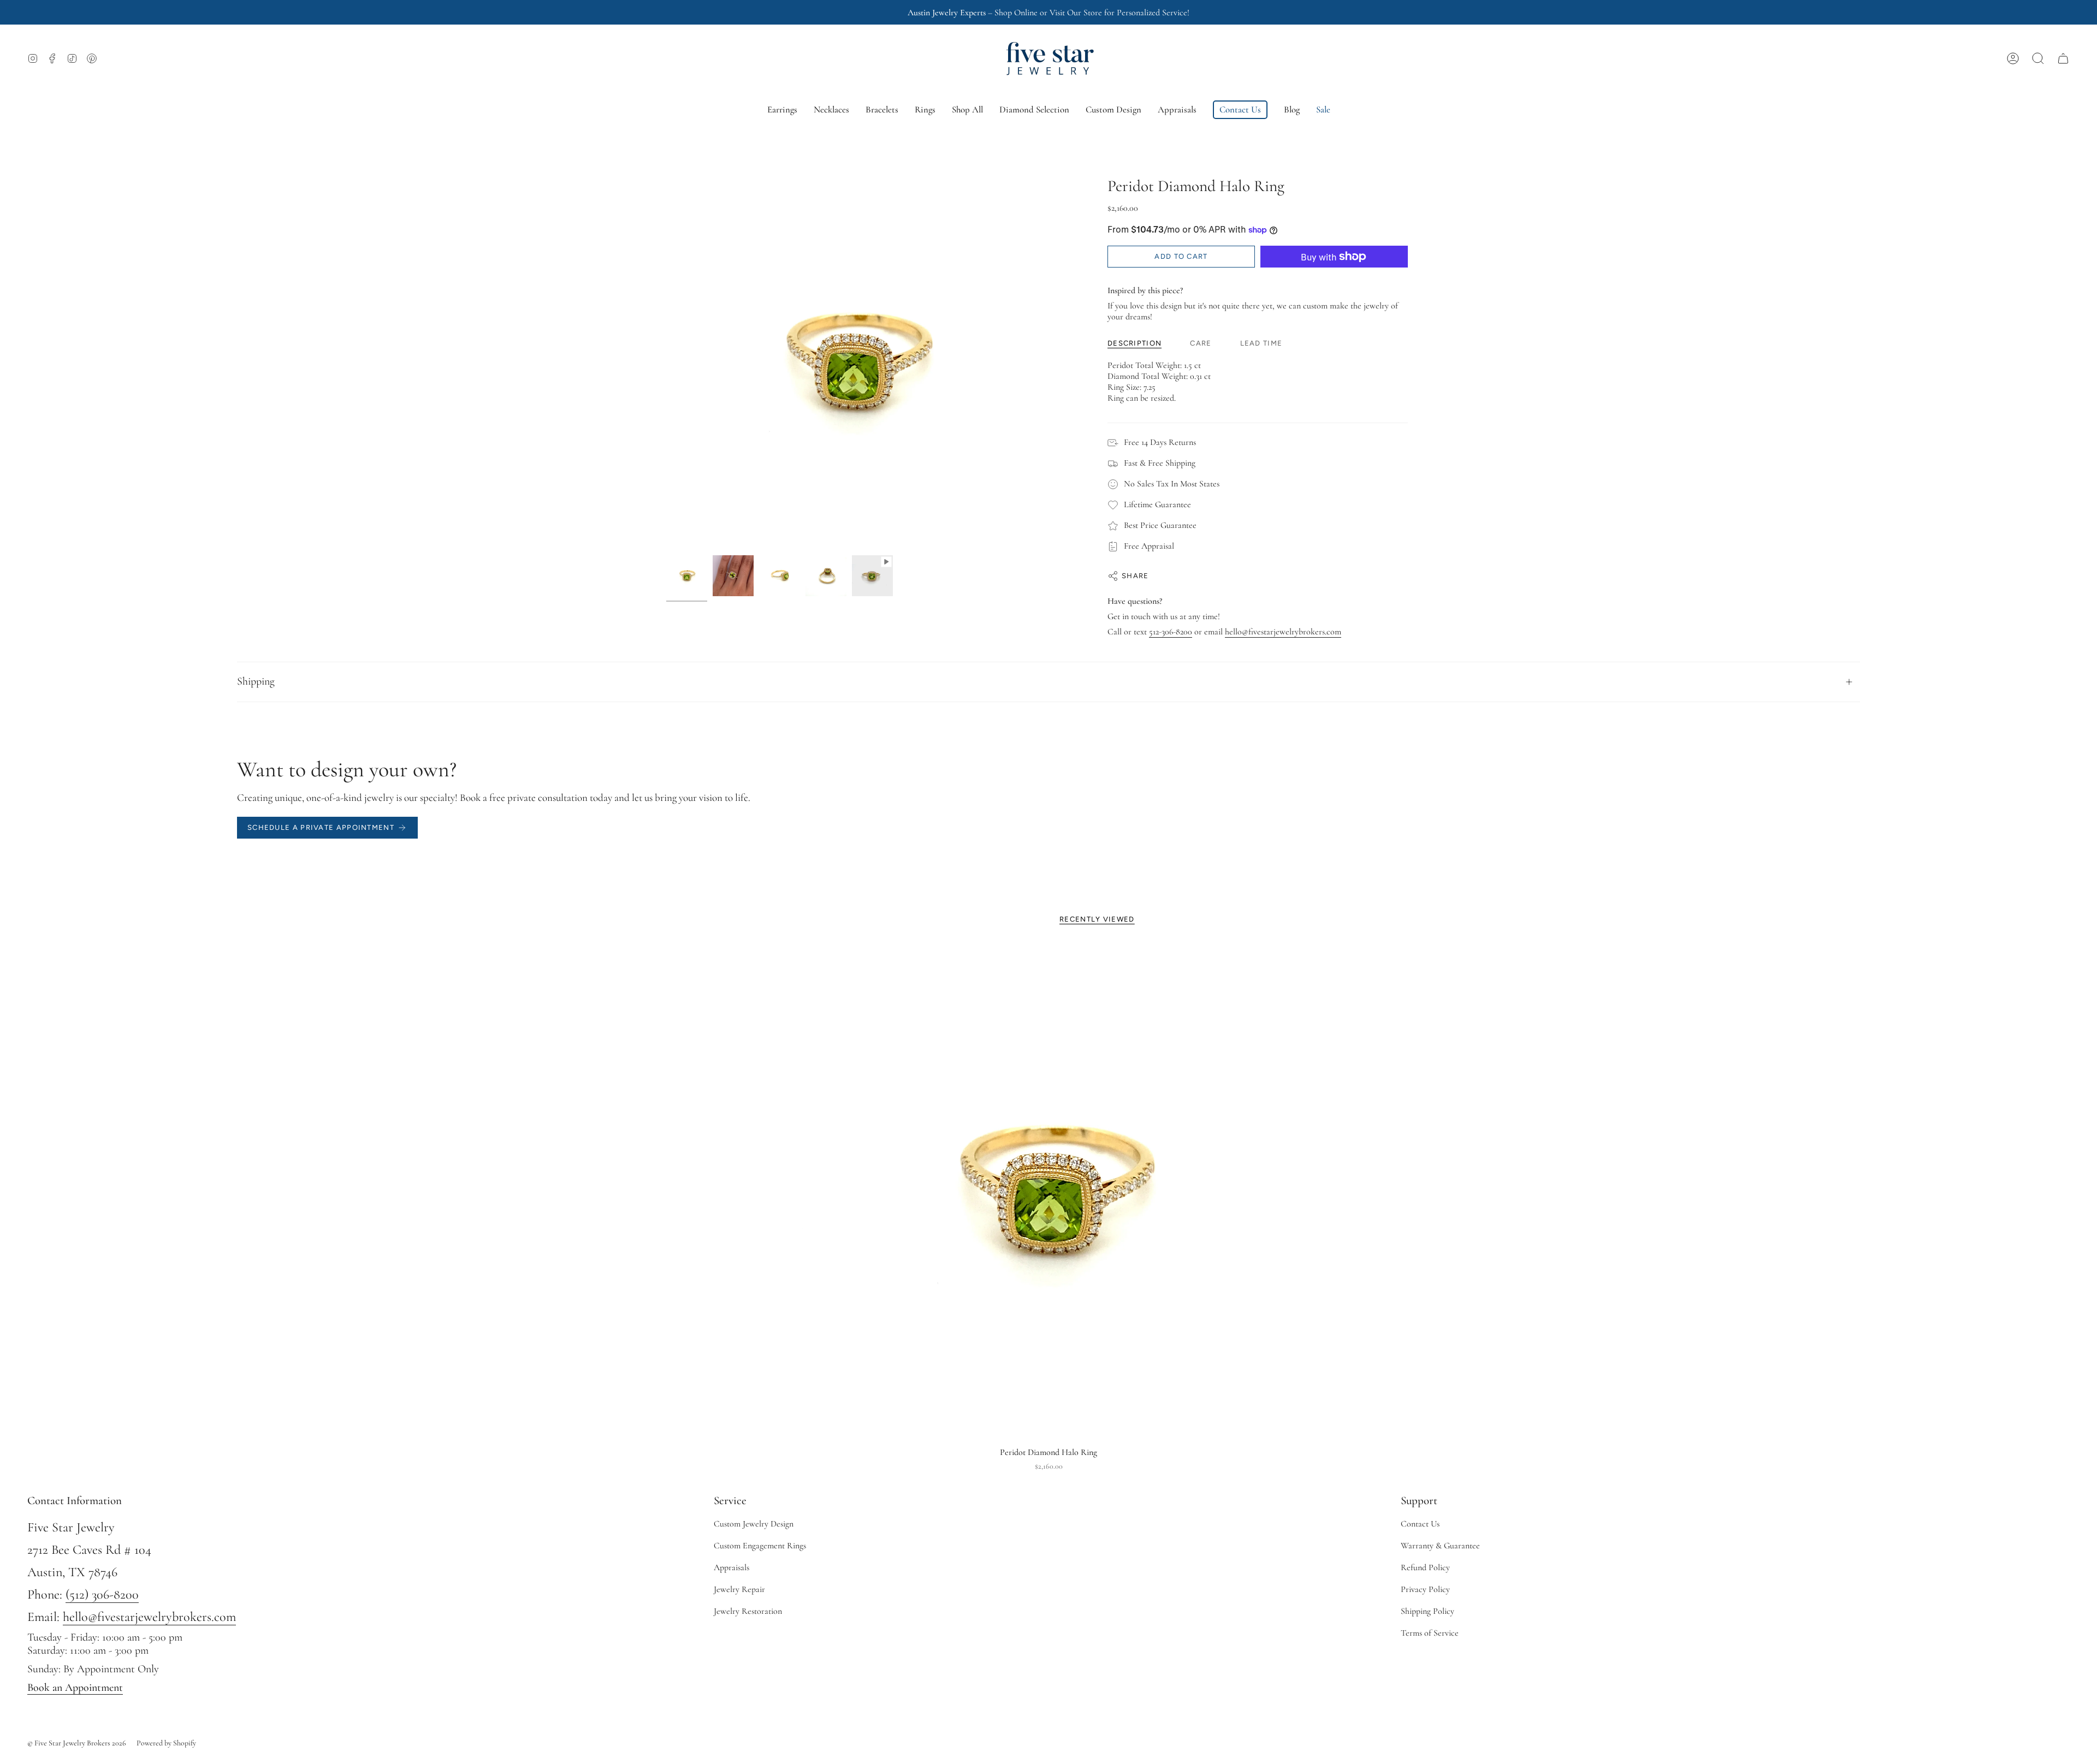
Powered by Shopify (166, 1743)
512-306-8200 (1171, 632)
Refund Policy (1425, 1567)
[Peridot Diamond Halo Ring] (1049, 1192)
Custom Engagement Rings (760, 1546)
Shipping (256, 681)
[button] (2038, 58)
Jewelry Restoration (748, 1611)
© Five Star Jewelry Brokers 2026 (77, 1743)
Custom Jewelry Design (754, 1524)
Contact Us (1420, 1524)
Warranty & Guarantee (1440, 1546)
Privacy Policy (1425, 1589)
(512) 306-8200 (102, 1594)
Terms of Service (1430, 1633)
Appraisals (731, 1567)
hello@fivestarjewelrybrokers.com (1283, 632)
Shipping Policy (1427, 1611)
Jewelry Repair (739, 1589)
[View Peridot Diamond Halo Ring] (872, 576)
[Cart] (2063, 58)
